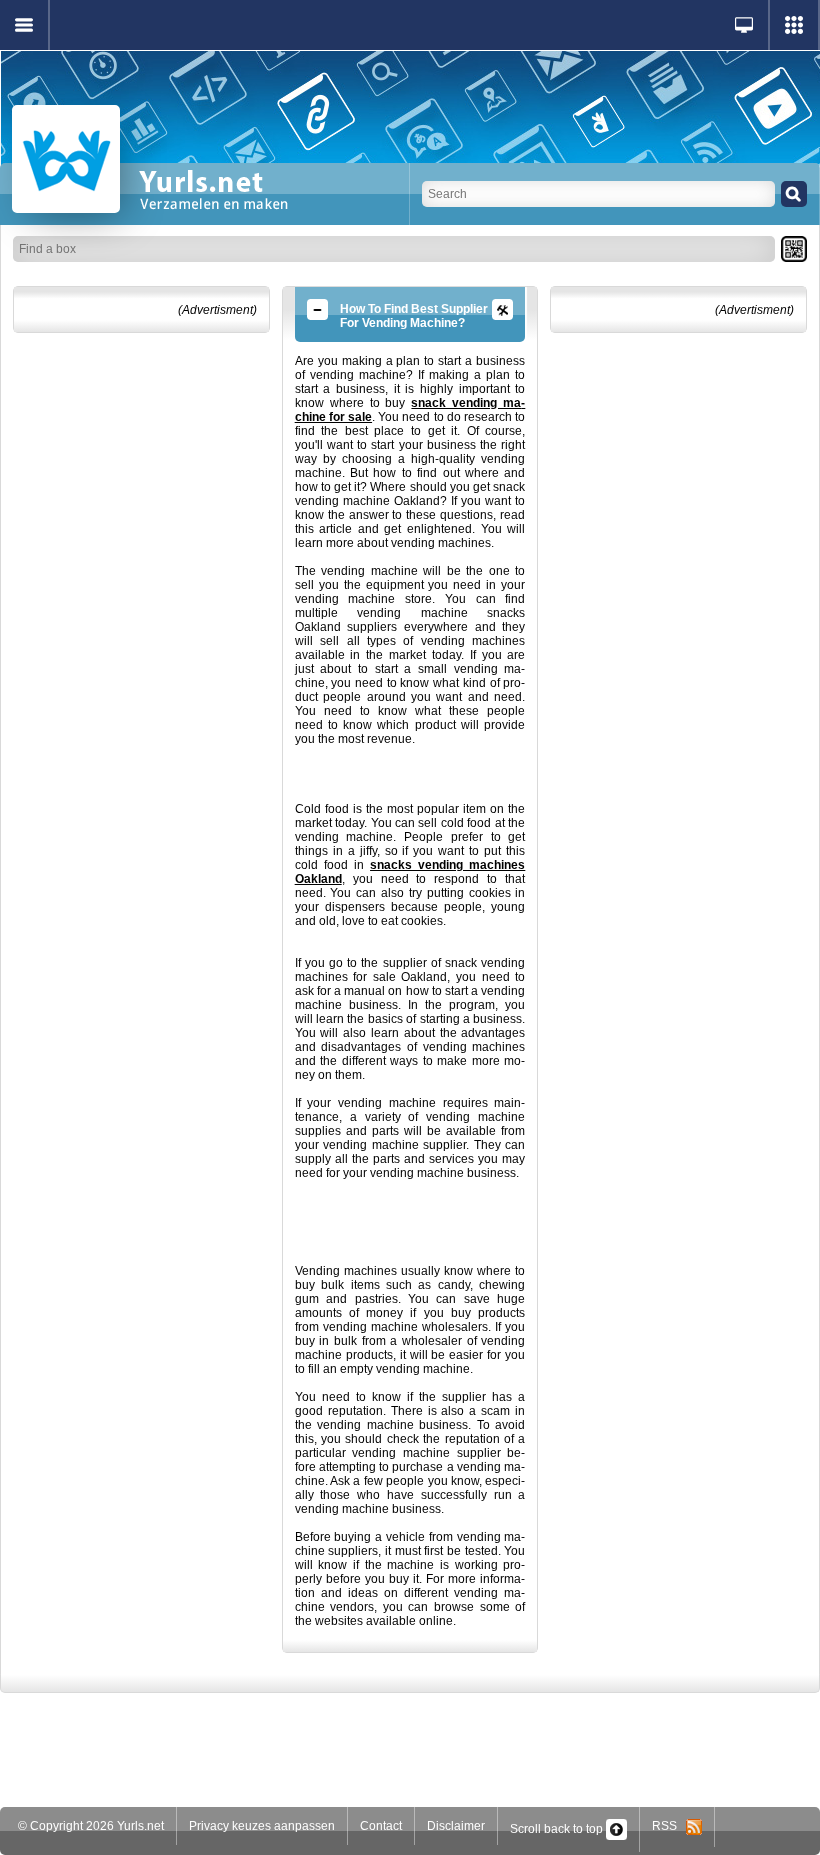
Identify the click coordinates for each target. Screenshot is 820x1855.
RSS (669, 1826)
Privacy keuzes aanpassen (262, 1826)
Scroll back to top (558, 1829)
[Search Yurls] (794, 194)
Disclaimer (456, 1826)
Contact (381, 1826)
